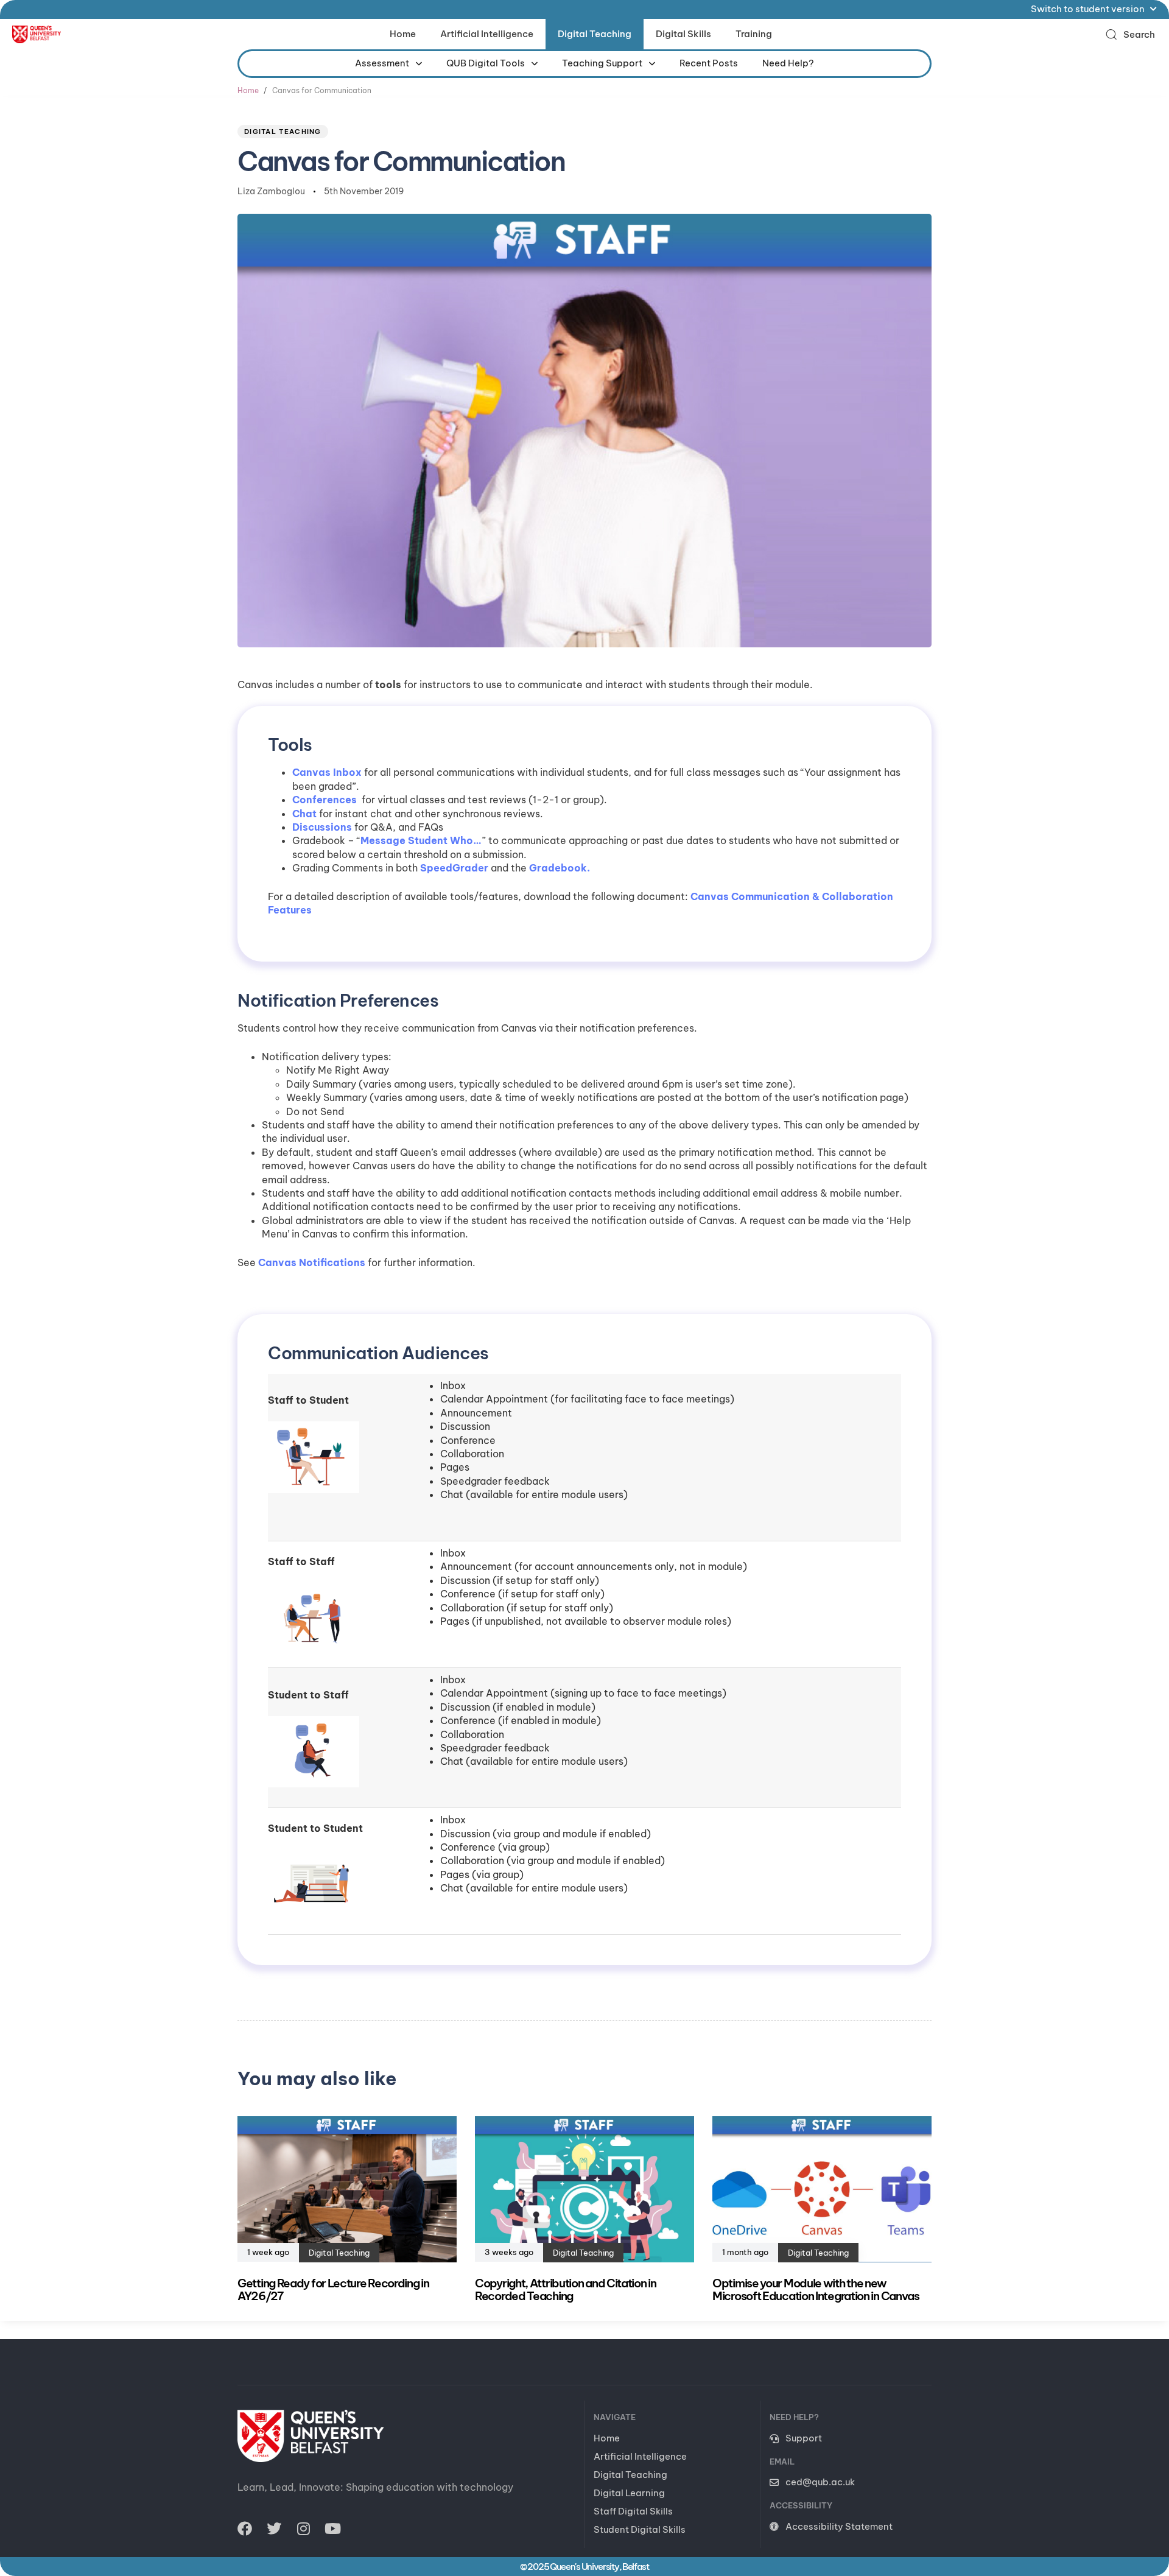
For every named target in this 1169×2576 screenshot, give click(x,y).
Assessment (382, 63)
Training (754, 34)
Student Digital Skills (640, 2529)
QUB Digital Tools (486, 63)
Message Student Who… (421, 840)
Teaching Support (602, 63)
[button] (1130, 34)
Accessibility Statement (839, 2526)
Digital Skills (683, 34)
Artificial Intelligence (487, 34)
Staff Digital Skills (633, 2511)
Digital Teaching (595, 34)
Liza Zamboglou (271, 191)
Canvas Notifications (312, 1262)
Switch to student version (1088, 9)
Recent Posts (709, 63)
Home (403, 34)
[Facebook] (245, 2528)
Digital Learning (629, 2493)
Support (804, 2438)
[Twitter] (274, 2528)
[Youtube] (332, 2528)
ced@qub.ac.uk (820, 2482)
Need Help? (788, 63)
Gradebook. (560, 868)
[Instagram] (303, 2528)
